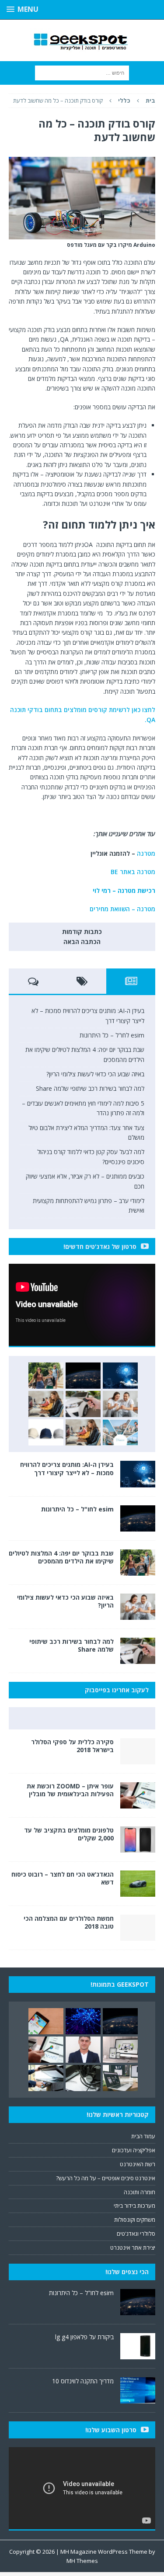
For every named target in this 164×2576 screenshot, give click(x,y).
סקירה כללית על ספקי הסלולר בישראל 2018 (72, 1746)
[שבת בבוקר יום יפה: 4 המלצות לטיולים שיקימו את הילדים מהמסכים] (46, 1376)
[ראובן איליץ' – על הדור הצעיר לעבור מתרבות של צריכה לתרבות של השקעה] (83, 2050)
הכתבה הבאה (82, 942)
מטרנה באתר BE (133, 872)
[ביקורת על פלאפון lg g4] (138, 2355)
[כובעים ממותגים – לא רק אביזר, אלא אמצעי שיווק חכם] (46, 1432)
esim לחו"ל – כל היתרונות (112, 1035)
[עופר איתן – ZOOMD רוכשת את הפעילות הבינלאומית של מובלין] (138, 1803)
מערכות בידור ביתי (134, 2206)
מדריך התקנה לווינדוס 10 (83, 2381)
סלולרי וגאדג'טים (136, 2234)
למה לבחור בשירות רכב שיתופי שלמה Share (89, 1088)
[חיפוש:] (82, 72)
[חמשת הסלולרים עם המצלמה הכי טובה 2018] (138, 1936)
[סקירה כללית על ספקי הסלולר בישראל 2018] (138, 1759)
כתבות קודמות (82, 932)
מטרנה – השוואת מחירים (122, 909)
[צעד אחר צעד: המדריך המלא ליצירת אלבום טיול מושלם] (120, 1432)
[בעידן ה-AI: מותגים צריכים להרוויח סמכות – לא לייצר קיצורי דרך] (120, 1376)
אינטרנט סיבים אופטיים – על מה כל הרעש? (106, 2178)
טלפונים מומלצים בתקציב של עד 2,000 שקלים (69, 1834)
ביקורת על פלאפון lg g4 (84, 2337)
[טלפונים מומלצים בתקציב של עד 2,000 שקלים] (138, 1847)
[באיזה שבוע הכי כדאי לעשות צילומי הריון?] (120, 1404)
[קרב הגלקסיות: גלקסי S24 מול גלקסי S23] (46, 2021)
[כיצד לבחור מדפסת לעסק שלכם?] (46, 2078)
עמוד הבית (143, 2136)
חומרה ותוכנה (140, 2192)
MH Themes (82, 2561)
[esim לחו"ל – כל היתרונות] (83, 1376)
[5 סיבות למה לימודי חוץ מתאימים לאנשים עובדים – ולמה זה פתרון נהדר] (46, 1404)
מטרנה (146, 853)
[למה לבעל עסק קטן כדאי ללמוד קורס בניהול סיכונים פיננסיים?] (83, 1432)
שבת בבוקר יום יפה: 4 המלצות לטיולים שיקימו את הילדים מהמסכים (61, 1557)
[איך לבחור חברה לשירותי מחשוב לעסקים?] (120, 2078)
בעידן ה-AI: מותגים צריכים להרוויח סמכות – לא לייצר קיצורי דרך (67, 1468)
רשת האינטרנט (138, 2164)
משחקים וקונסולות (135, 2220)
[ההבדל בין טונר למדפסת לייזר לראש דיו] (83, 2078)
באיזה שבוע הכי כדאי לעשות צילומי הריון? (95, 1074)
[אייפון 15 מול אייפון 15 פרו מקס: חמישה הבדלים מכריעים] (120, 2050)
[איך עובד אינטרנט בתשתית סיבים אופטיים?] (83, 2021)
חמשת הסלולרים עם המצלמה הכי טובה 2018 (69, 1922)
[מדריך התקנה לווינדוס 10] (138, 2399)
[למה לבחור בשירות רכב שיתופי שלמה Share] (83, 1404)
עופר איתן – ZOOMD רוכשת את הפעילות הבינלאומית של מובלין (70, 1790)
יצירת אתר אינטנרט (133, 2248)
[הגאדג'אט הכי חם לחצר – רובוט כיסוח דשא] (138, 1892)
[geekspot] (82, 40)
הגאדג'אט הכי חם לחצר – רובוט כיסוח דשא (63, 1878)
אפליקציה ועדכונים (134, 2150)
